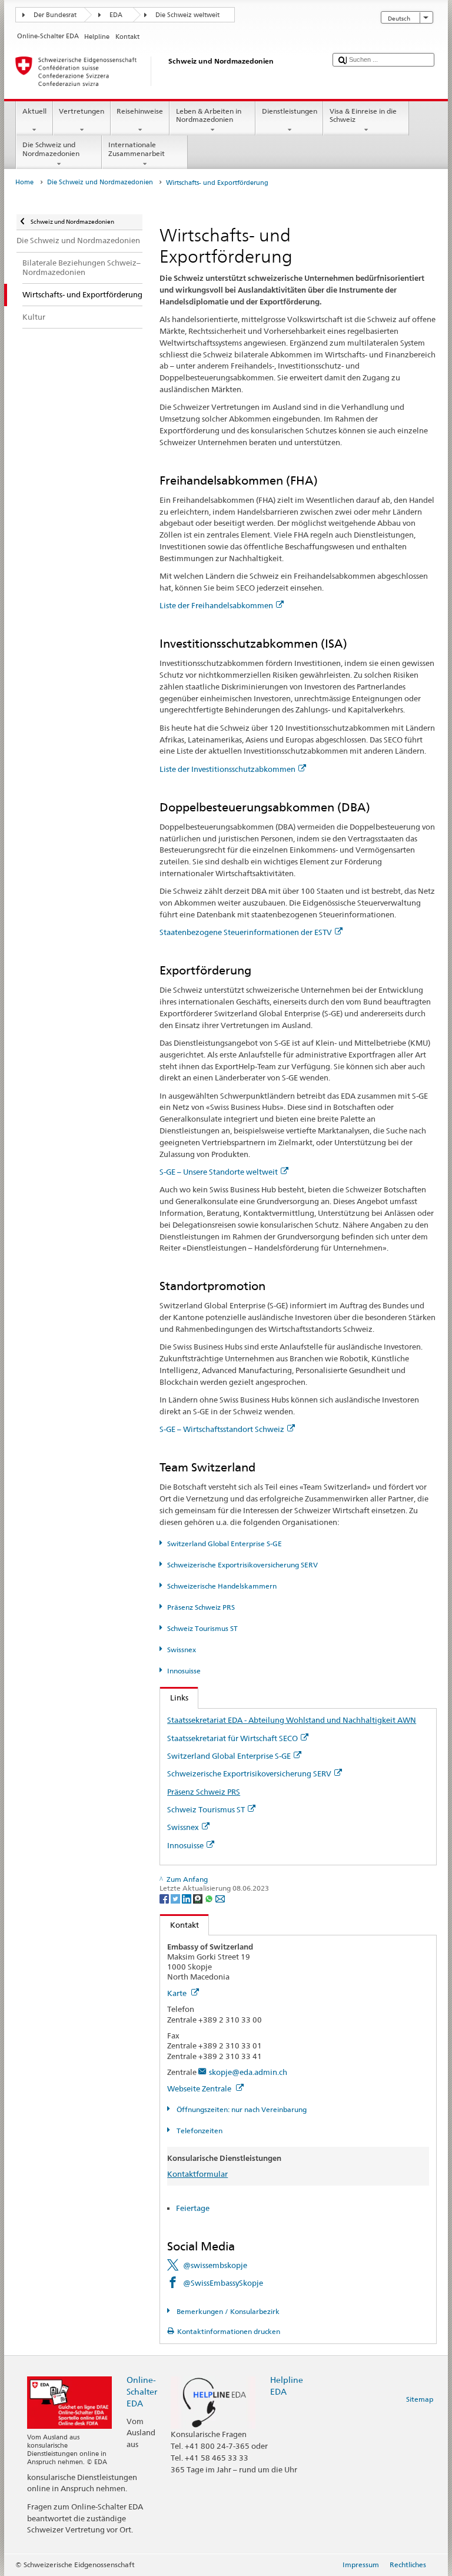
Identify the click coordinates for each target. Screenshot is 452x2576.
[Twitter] (176, 1898)
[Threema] (199, 1898)
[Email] (220, 1898)
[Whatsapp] (210, 1898)
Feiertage (193, 2208)
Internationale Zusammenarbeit (137, 149)
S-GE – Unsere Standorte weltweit (219, 1172)
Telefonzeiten (198, 2131)
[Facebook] (165, 1898)
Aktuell (34, 111)
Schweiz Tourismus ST (202, 1628)
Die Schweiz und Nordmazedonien (51, 149)
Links (174, 1698)
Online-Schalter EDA (142, 2391)
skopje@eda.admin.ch (248, 2072)
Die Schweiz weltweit (187, 15)
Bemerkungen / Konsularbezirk (227, 2311)
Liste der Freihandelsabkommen (216, 605)
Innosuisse (184, 1671)
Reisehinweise (140, 111)
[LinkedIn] (187, 1898)
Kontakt (180, 1925)
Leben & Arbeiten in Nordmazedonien (209, 115)
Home (24, 182)
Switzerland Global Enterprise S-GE (224, 1544)
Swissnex (181, 1650)
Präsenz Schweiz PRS (201, 1607)
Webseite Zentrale (200, 2088)
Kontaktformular (197, 2174)
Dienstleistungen (290, 111)
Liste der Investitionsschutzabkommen (227, 769)
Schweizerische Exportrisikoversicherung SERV (242, 1565)
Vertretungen (82, 111)
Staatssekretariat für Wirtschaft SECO (232, 1738)
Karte (178, 1993)
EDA (116, 15)
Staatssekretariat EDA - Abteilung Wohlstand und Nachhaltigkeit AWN (292, 1720)
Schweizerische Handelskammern (222, 1586)
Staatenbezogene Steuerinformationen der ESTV (246, 932)
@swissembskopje (215, 2265)
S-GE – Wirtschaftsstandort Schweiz (222, 1429)
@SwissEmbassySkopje (223, 2283)
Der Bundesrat (55, 15)
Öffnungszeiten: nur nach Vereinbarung (240, 2109)
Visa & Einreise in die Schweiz (363, 115)
